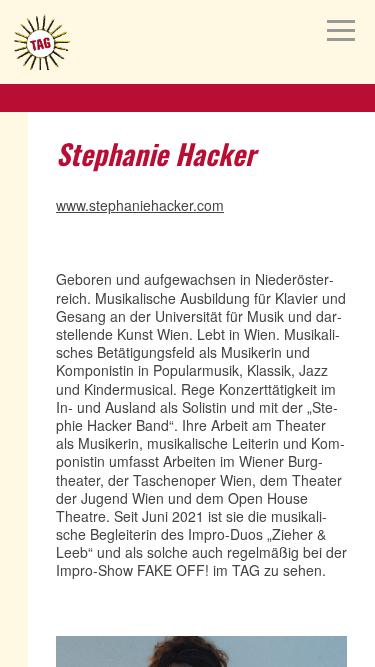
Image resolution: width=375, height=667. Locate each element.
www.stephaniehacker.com (140, 205)
